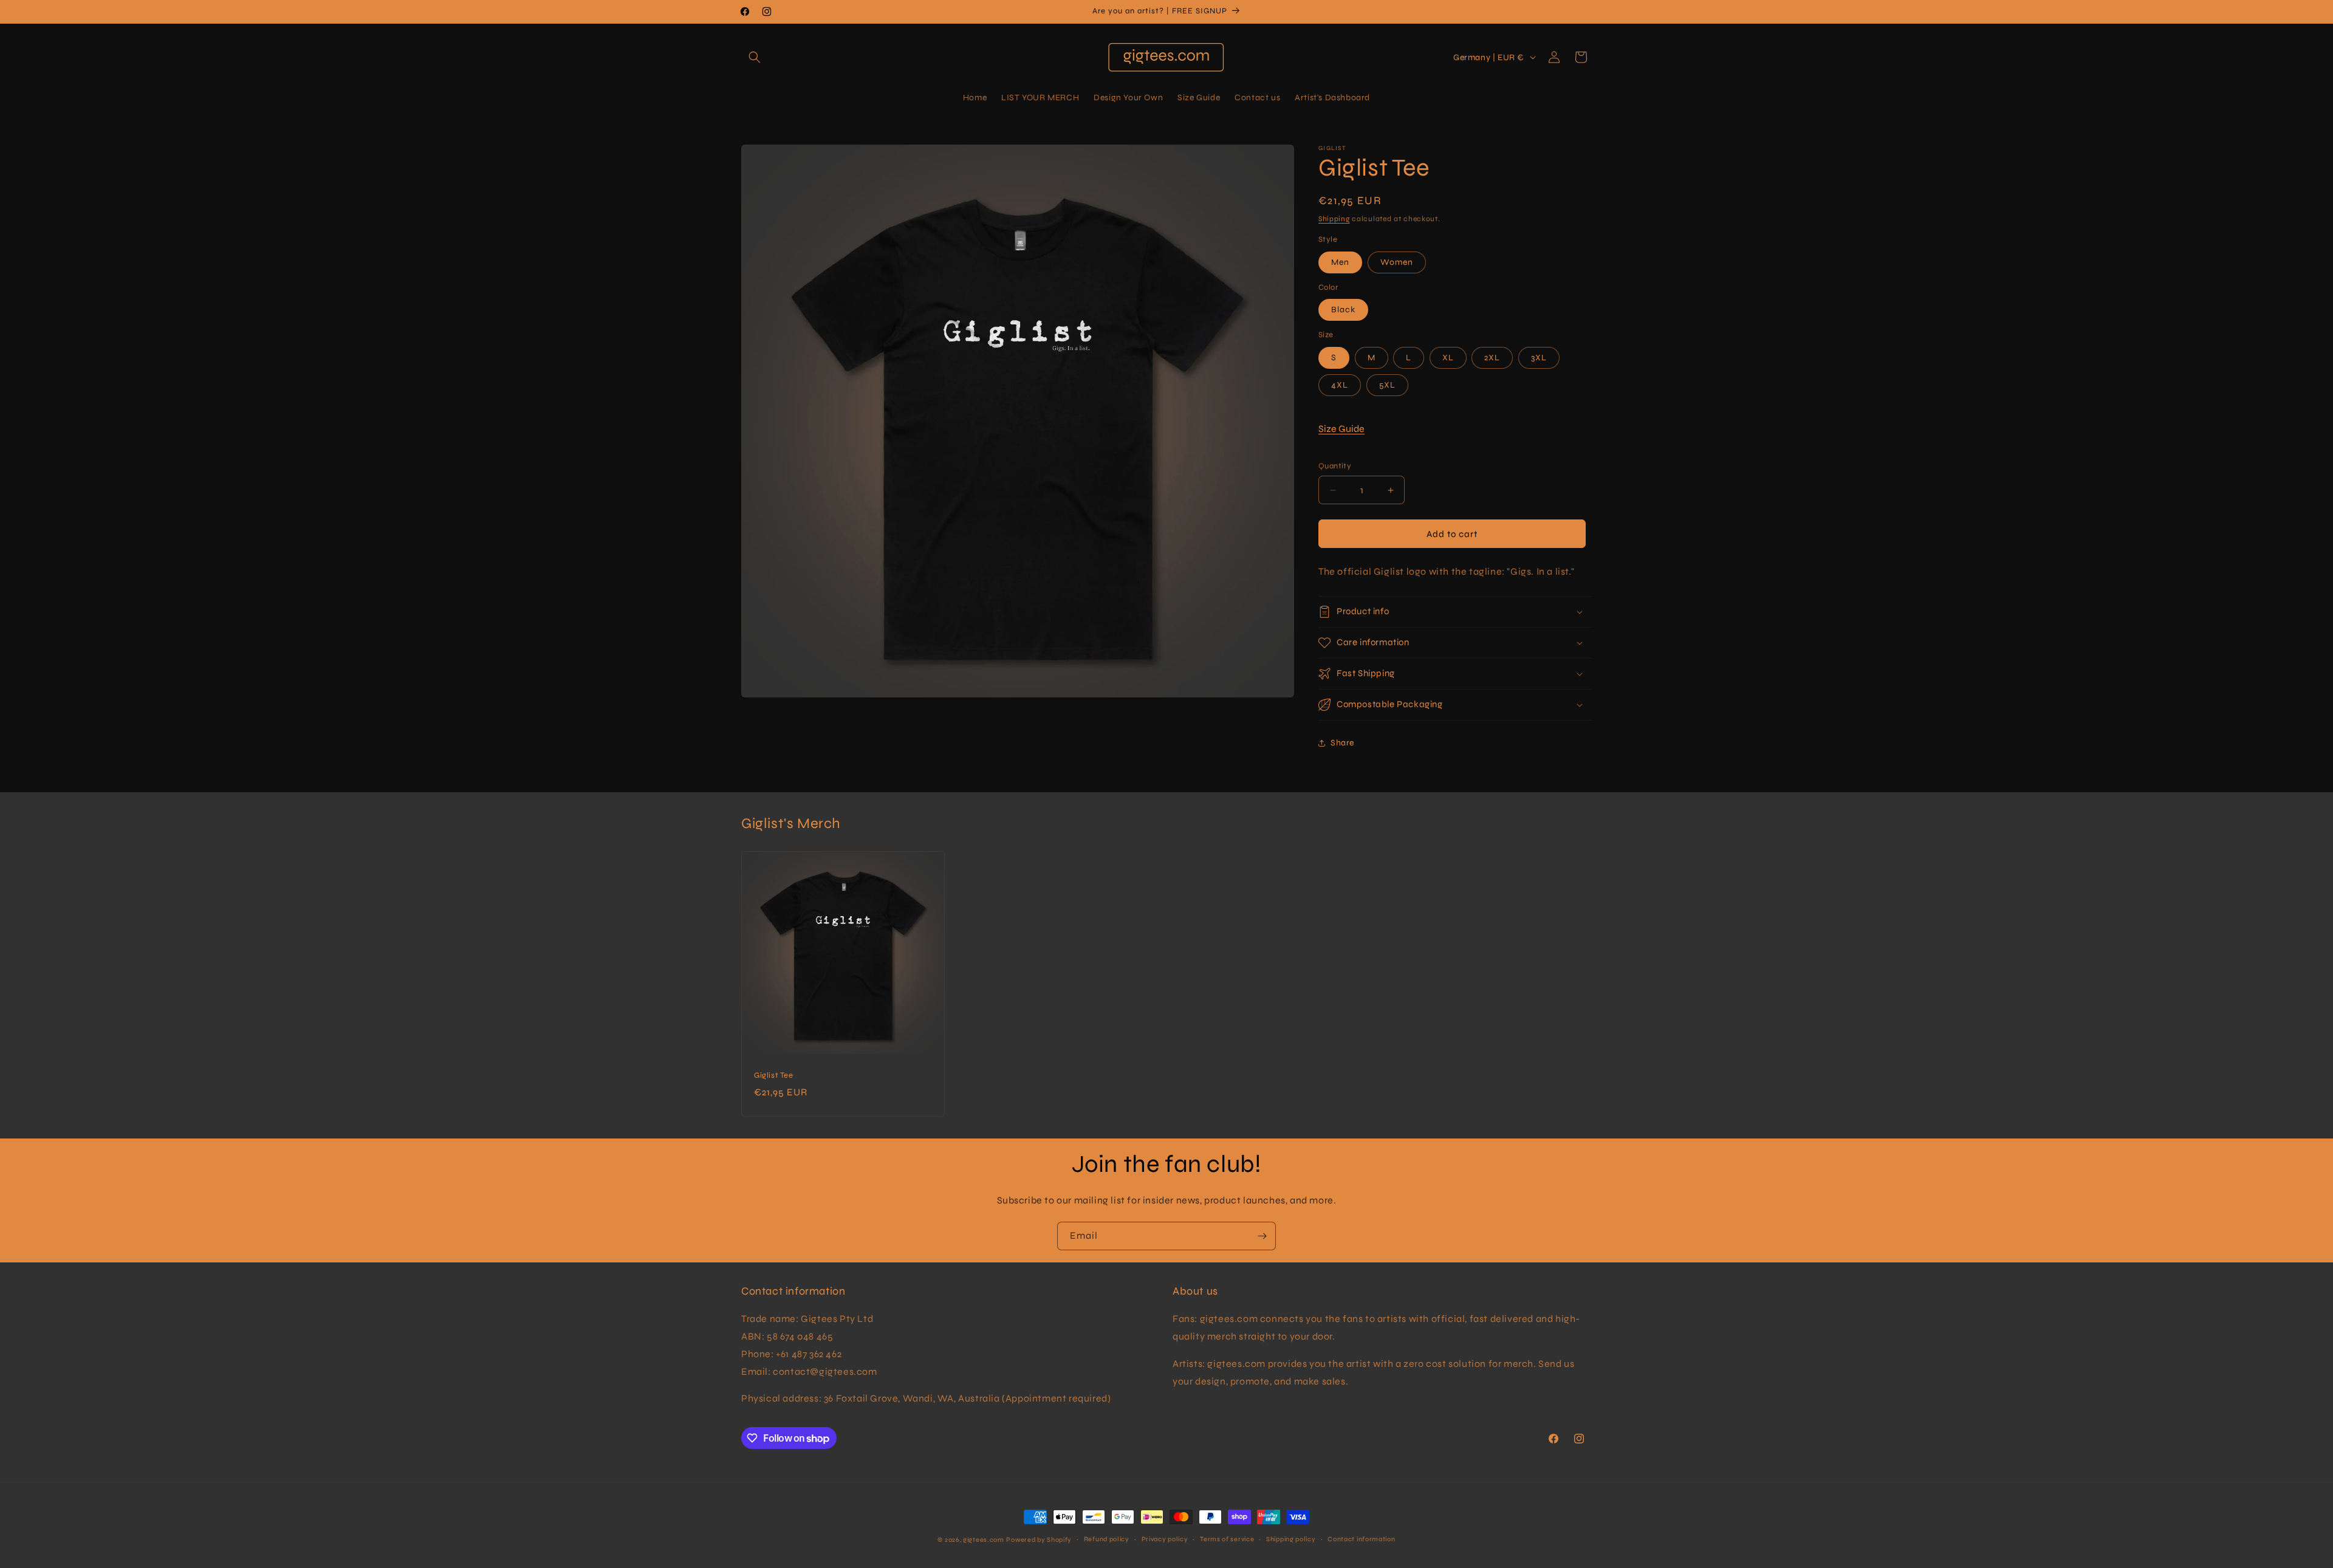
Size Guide (1341, 429)
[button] (755, 57)
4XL (1340, 385)
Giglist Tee (774, 1075)
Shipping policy (1291, 1539)
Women (1397, 262)
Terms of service (1227, 1539)
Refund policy (1107, 1539)
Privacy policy (1165, 1539)
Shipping (1334, 219)
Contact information (1361, 1539)
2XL (1492, 358)
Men (1340, 262)
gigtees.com (984, 1540)
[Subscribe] (1262, 1236)
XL (1448, 358)
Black (1343, 310)
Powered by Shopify (1039, 1540)
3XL (1539, 358)
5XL (1387, 385)
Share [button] (1342, 743)
